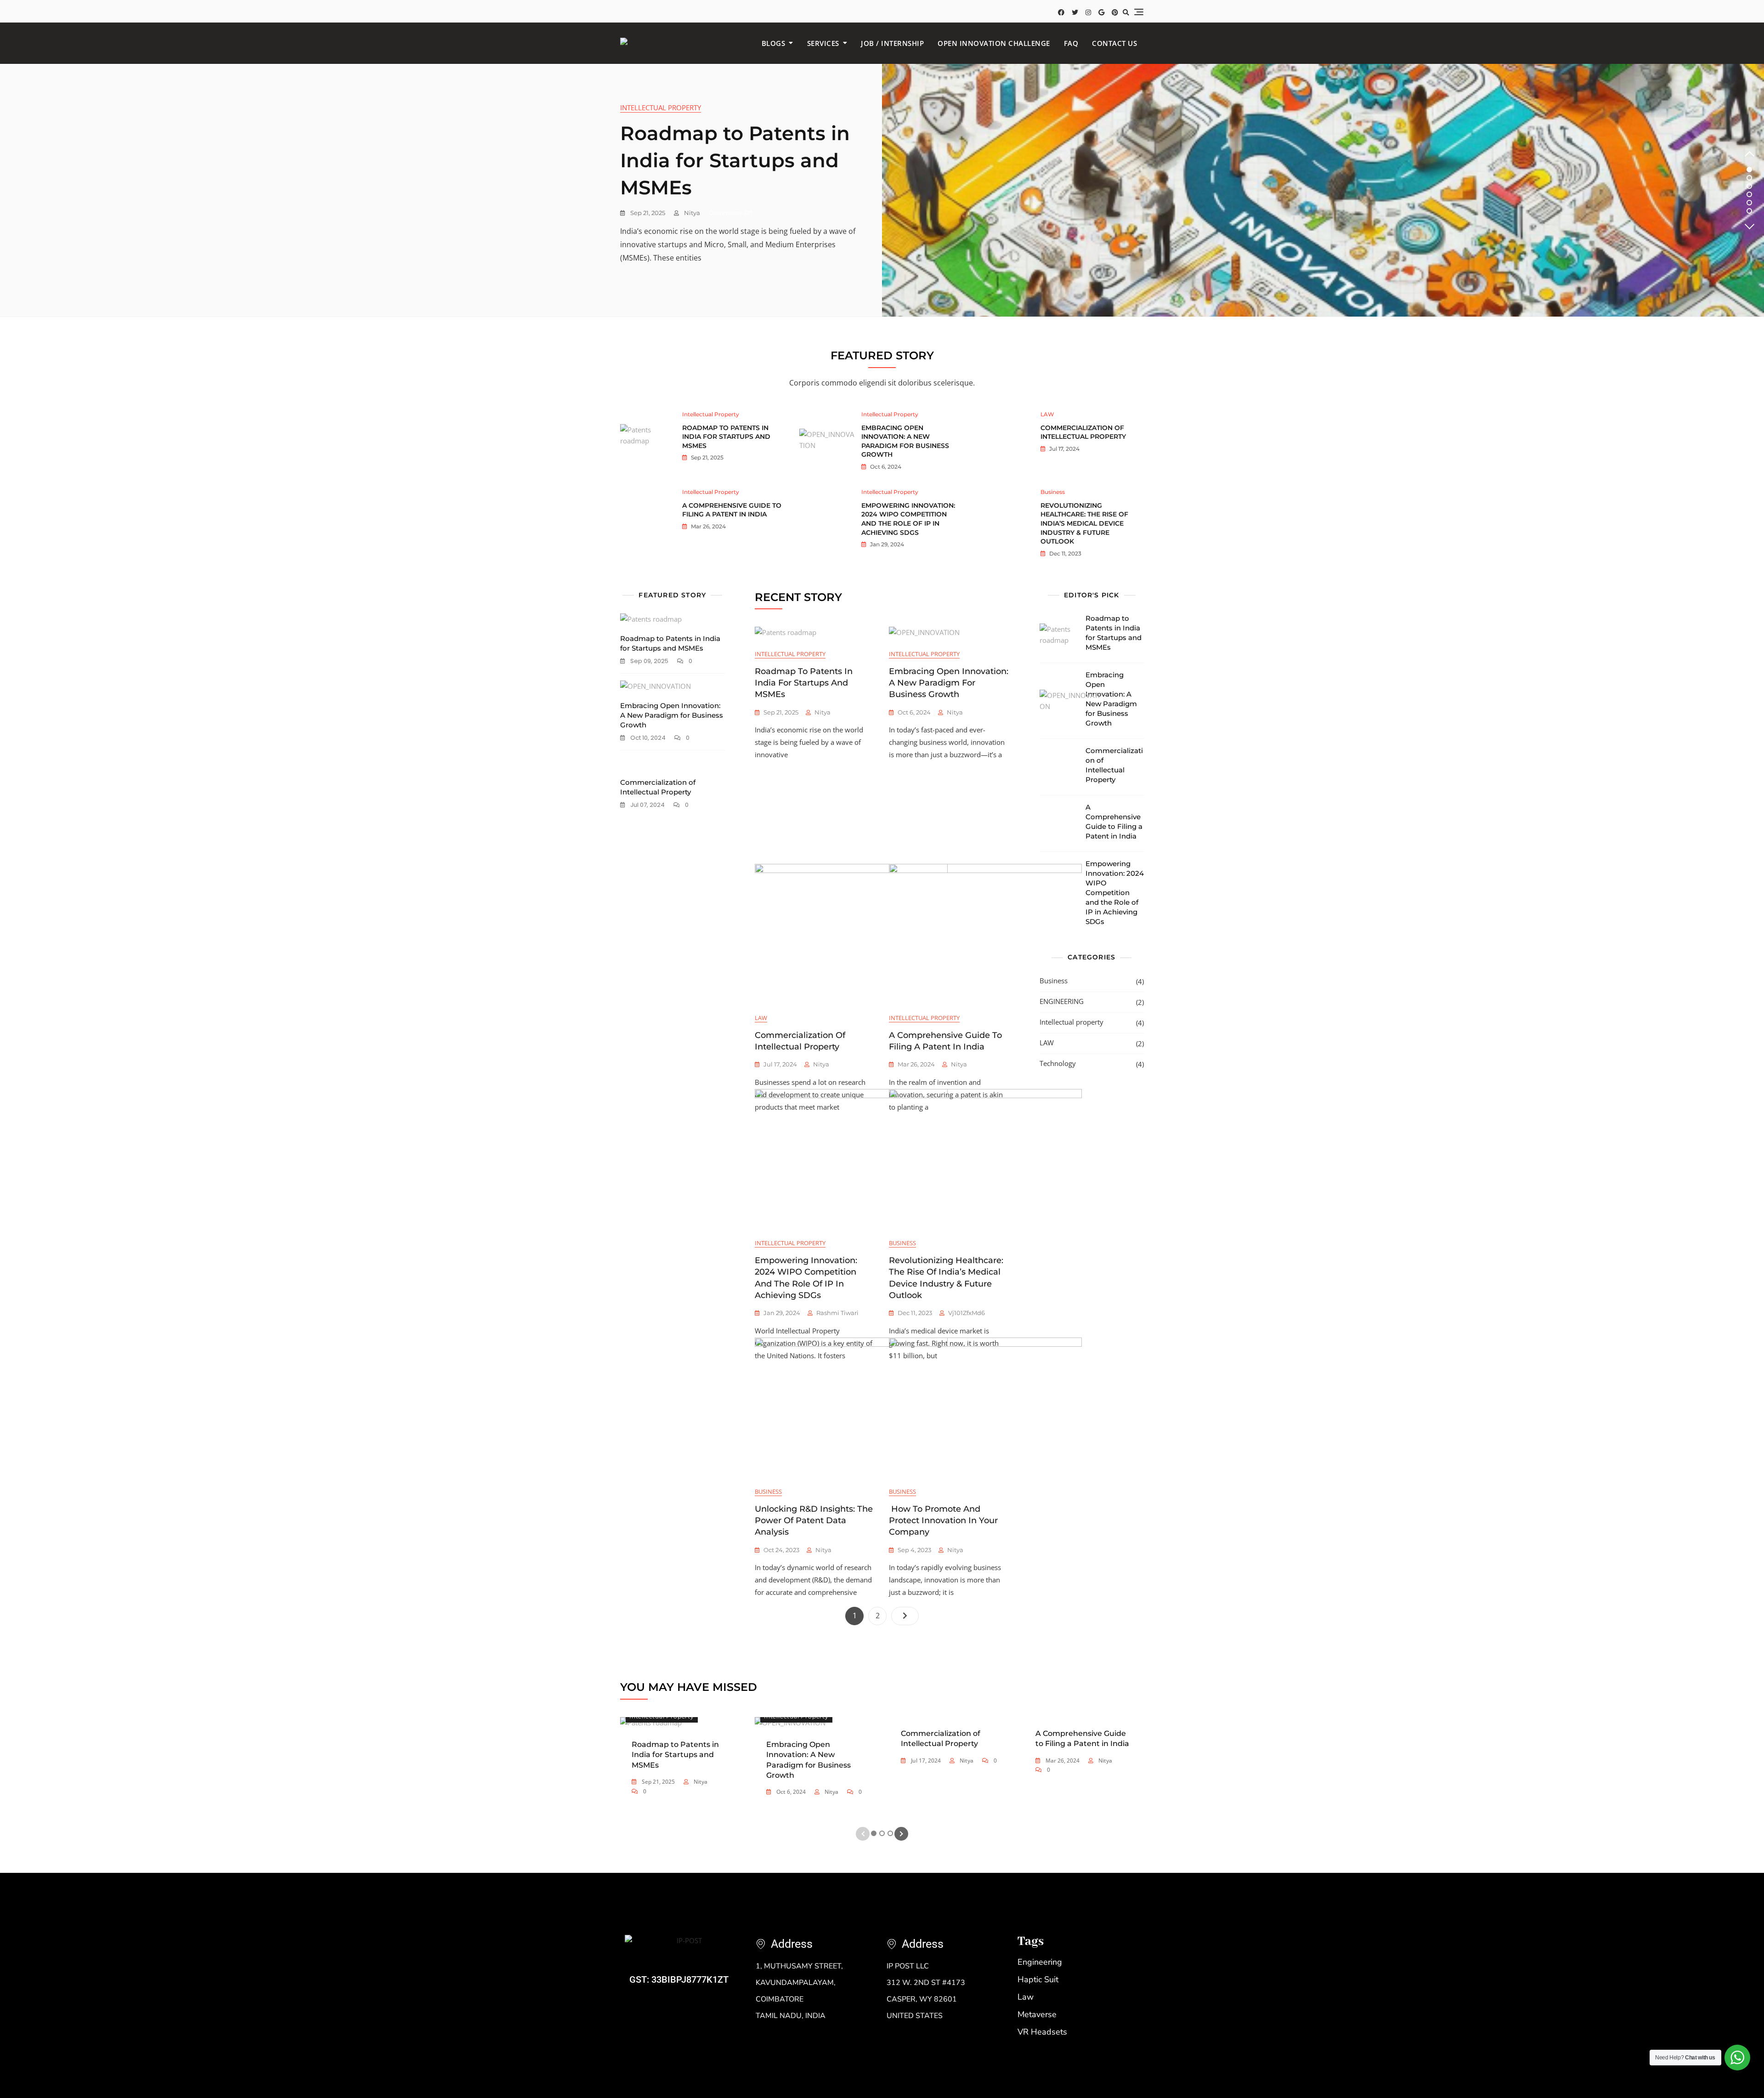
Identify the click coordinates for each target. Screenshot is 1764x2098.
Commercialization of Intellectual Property (1083, 432)
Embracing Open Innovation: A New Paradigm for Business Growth (905, 441)
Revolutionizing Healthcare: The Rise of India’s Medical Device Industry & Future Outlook (1084, 523)
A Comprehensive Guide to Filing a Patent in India (732, 510)
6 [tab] (1750, 211)
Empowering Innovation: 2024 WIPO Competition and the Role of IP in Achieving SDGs (908, 519)
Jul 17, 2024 (1064, 449)
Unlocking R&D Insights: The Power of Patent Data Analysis (814, 1520)
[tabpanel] (882, 190)
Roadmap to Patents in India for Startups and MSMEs (735, 160)
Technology (1058, 1063)
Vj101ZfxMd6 (967, 1313)
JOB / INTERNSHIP (892, 43)
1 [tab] (1750, 170)
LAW (1047, 414)
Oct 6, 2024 (885, 467)
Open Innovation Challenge (994, 43)
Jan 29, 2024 (886, 544)
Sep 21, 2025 (647, 213)
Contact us (1114, 43)
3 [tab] (1749, 186)
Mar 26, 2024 (708, 526)
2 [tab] (1750, 178)
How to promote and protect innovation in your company (943, 1520)
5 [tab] (1749, 203)
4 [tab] (1750, 194)
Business (1053, 492)
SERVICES (823, 43)
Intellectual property (661, 108)
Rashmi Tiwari (837, 1313)
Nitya (691, 213)
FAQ (1071, 43)
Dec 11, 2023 (1065, 553)
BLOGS (774, 43)
